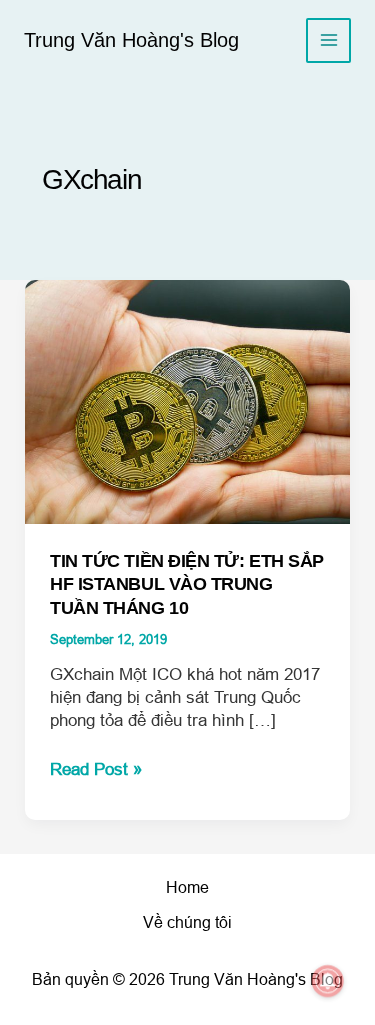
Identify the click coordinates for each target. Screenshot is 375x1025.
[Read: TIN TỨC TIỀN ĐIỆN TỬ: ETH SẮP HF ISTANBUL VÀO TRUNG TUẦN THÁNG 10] (188, 401)
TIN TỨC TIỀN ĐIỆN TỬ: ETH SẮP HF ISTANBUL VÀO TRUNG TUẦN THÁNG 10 (187, 584)
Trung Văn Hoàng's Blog (131, 40)
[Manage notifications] (328, 981)
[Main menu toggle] (328, 40)
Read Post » (96, 770)
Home (187, 887)
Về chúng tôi (187, 922)
